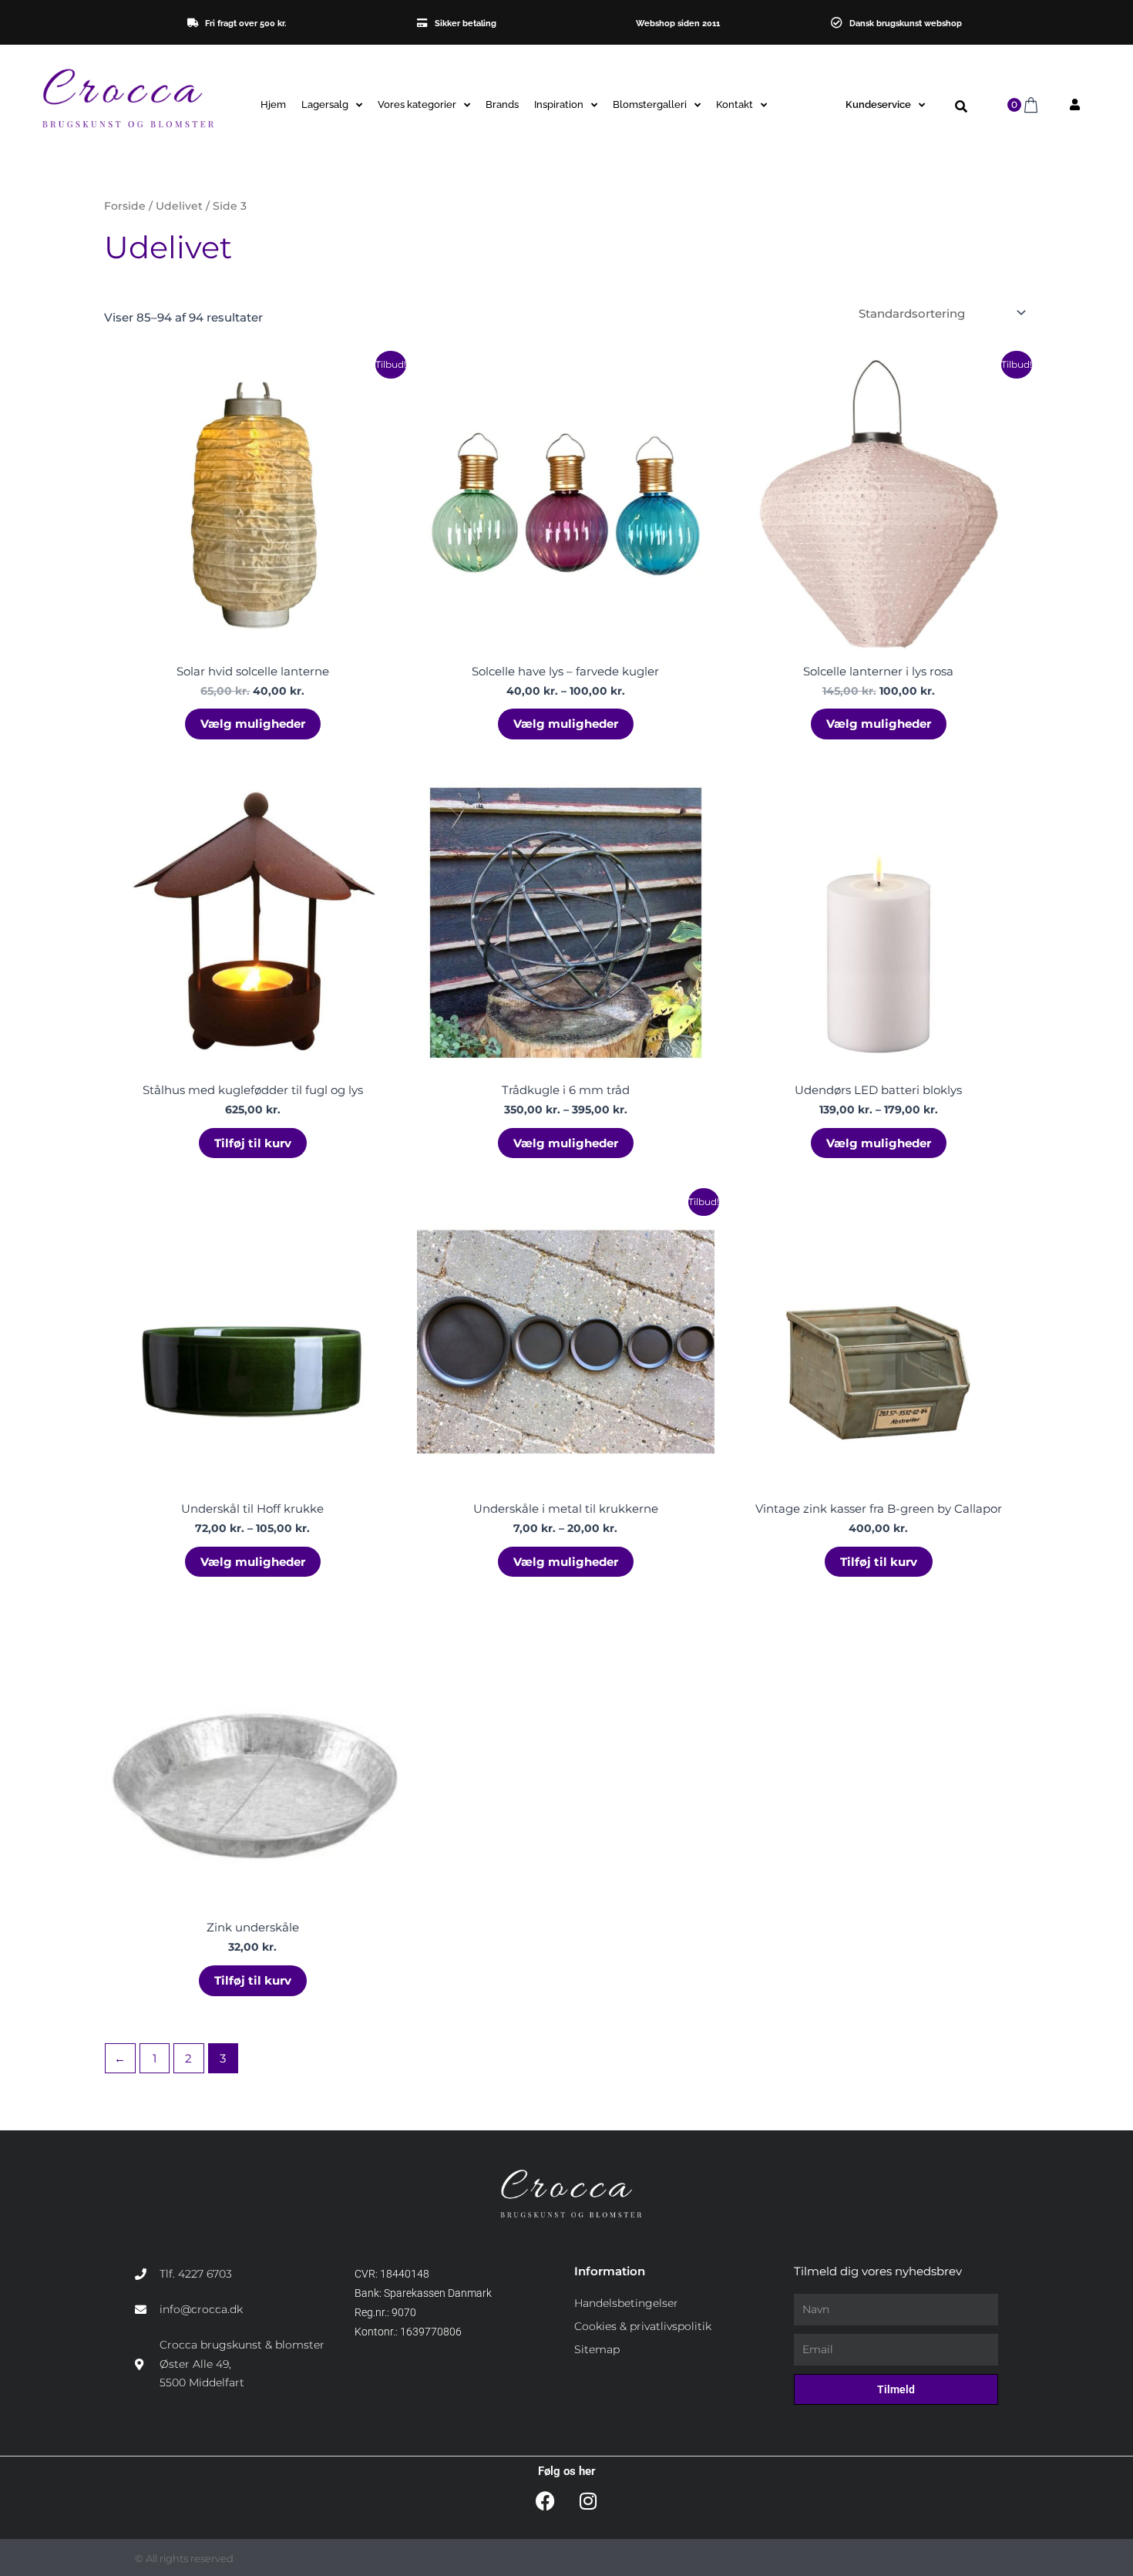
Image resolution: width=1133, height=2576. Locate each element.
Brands (502, 104)
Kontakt (735, 104)
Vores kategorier (417, 104)
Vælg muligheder (253, 724)
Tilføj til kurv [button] (253, 1143)
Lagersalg (325, 104)
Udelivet (179, 206)
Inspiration (559, 104)
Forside (125, 206)
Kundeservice (878, 104)
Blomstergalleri (650, 104)
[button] (961, 107)
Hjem (273, 104)
